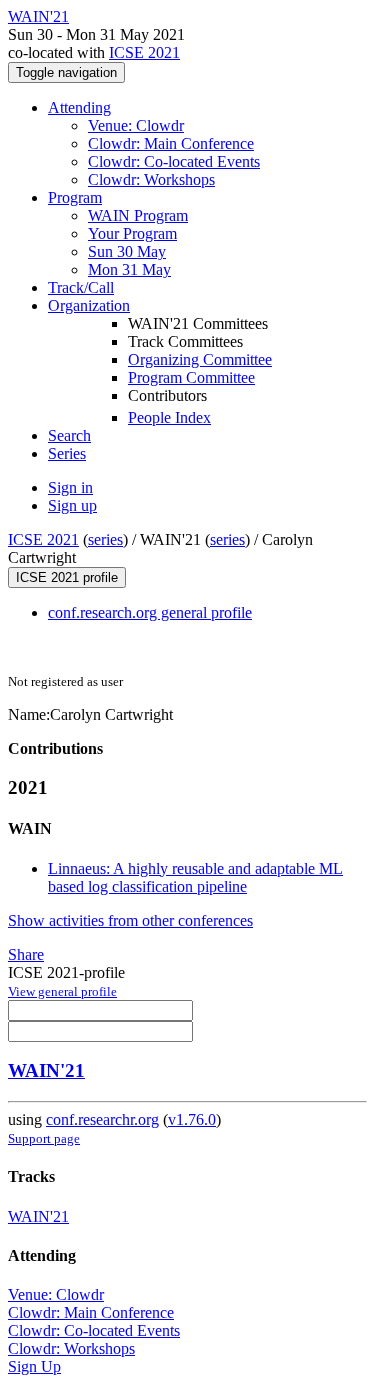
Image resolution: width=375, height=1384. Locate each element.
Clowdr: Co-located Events (174, 161)
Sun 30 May (127, 251)
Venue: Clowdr (136, 125)
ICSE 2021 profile (67, 577)
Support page (44, 1138)
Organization (89, 305)
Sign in (70, 487)
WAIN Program (138, 215)
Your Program (132, 233)
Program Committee (191, 377)
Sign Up (34, 1366)
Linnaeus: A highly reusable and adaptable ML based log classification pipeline (195, 877)
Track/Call (81, 287)
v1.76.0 (192, 1119)
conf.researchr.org (102, 1119)
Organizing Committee (200, 359)
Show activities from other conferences (130, 920)
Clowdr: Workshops (151, 179)
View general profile (62, 991)
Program (75, 197)
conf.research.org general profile (150, 612)
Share (26, 954)
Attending (79, 107)
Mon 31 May (129, 269)
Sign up (72, 505)
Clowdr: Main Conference (171, 143)
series (105, 539)
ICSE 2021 (144, 52)
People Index (169, 417)
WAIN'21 (46, 1070)
